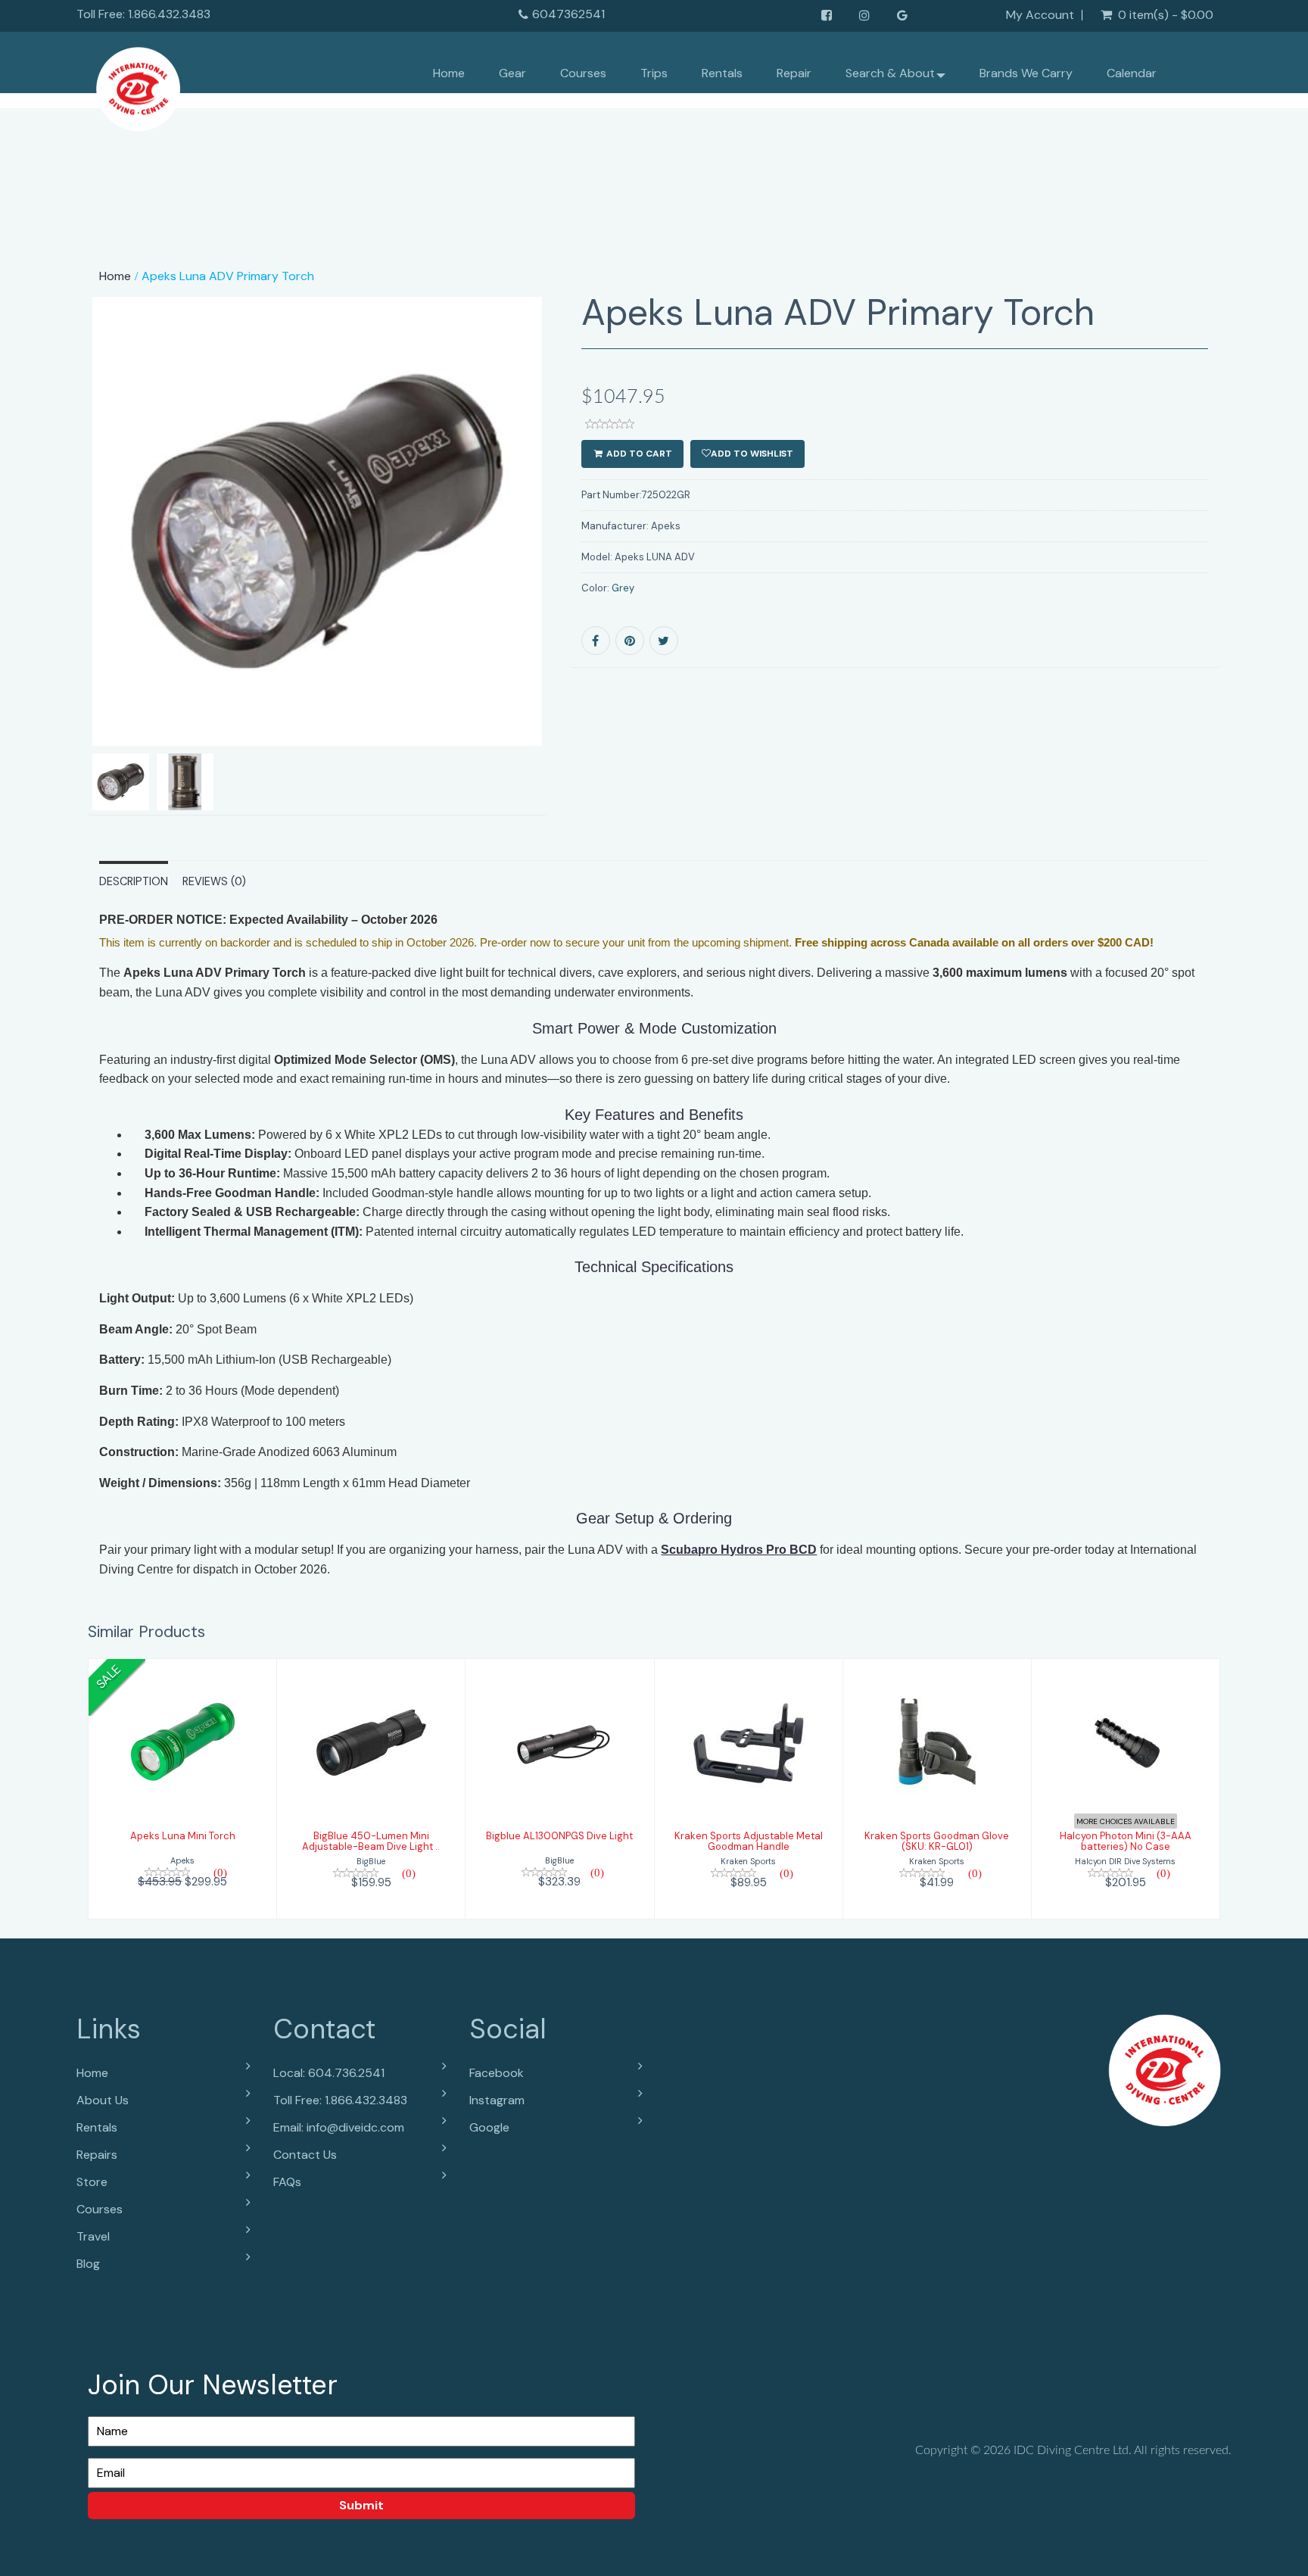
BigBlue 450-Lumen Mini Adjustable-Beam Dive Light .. (371, 1841)
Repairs (97, 2155)
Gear (512, 73)
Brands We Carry (1026, 73)
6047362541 (568, 14)
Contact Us (305, 2155)
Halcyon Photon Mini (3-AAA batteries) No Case (1126, 1841)
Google (489, 2127)
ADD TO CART (638, 454)
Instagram (497, 2100)
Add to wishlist (752, 454)
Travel (93, 2236)
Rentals (722, 73)
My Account (1040, 15)
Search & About (890, 73)
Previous (54, 575)
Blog (88, 2264)
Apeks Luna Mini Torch (183, 1836)
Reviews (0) (214, 881)
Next (583, 575)
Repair (794, 73)
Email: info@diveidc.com (339, 2127)
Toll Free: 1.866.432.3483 (340, 2100)
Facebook (497, 2073)
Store (92, 2182)
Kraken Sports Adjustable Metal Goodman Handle (749, 1841)
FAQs (287, 2182)
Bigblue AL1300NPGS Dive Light (559, 1836)
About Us (103, 2100)
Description (134, 881)
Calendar (1132, 73)
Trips (654, 73)
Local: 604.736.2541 (329, 2073)
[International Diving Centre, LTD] (138, 85)
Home (449, 73)
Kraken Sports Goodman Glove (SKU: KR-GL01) (937, 1841)
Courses (583, 73)
